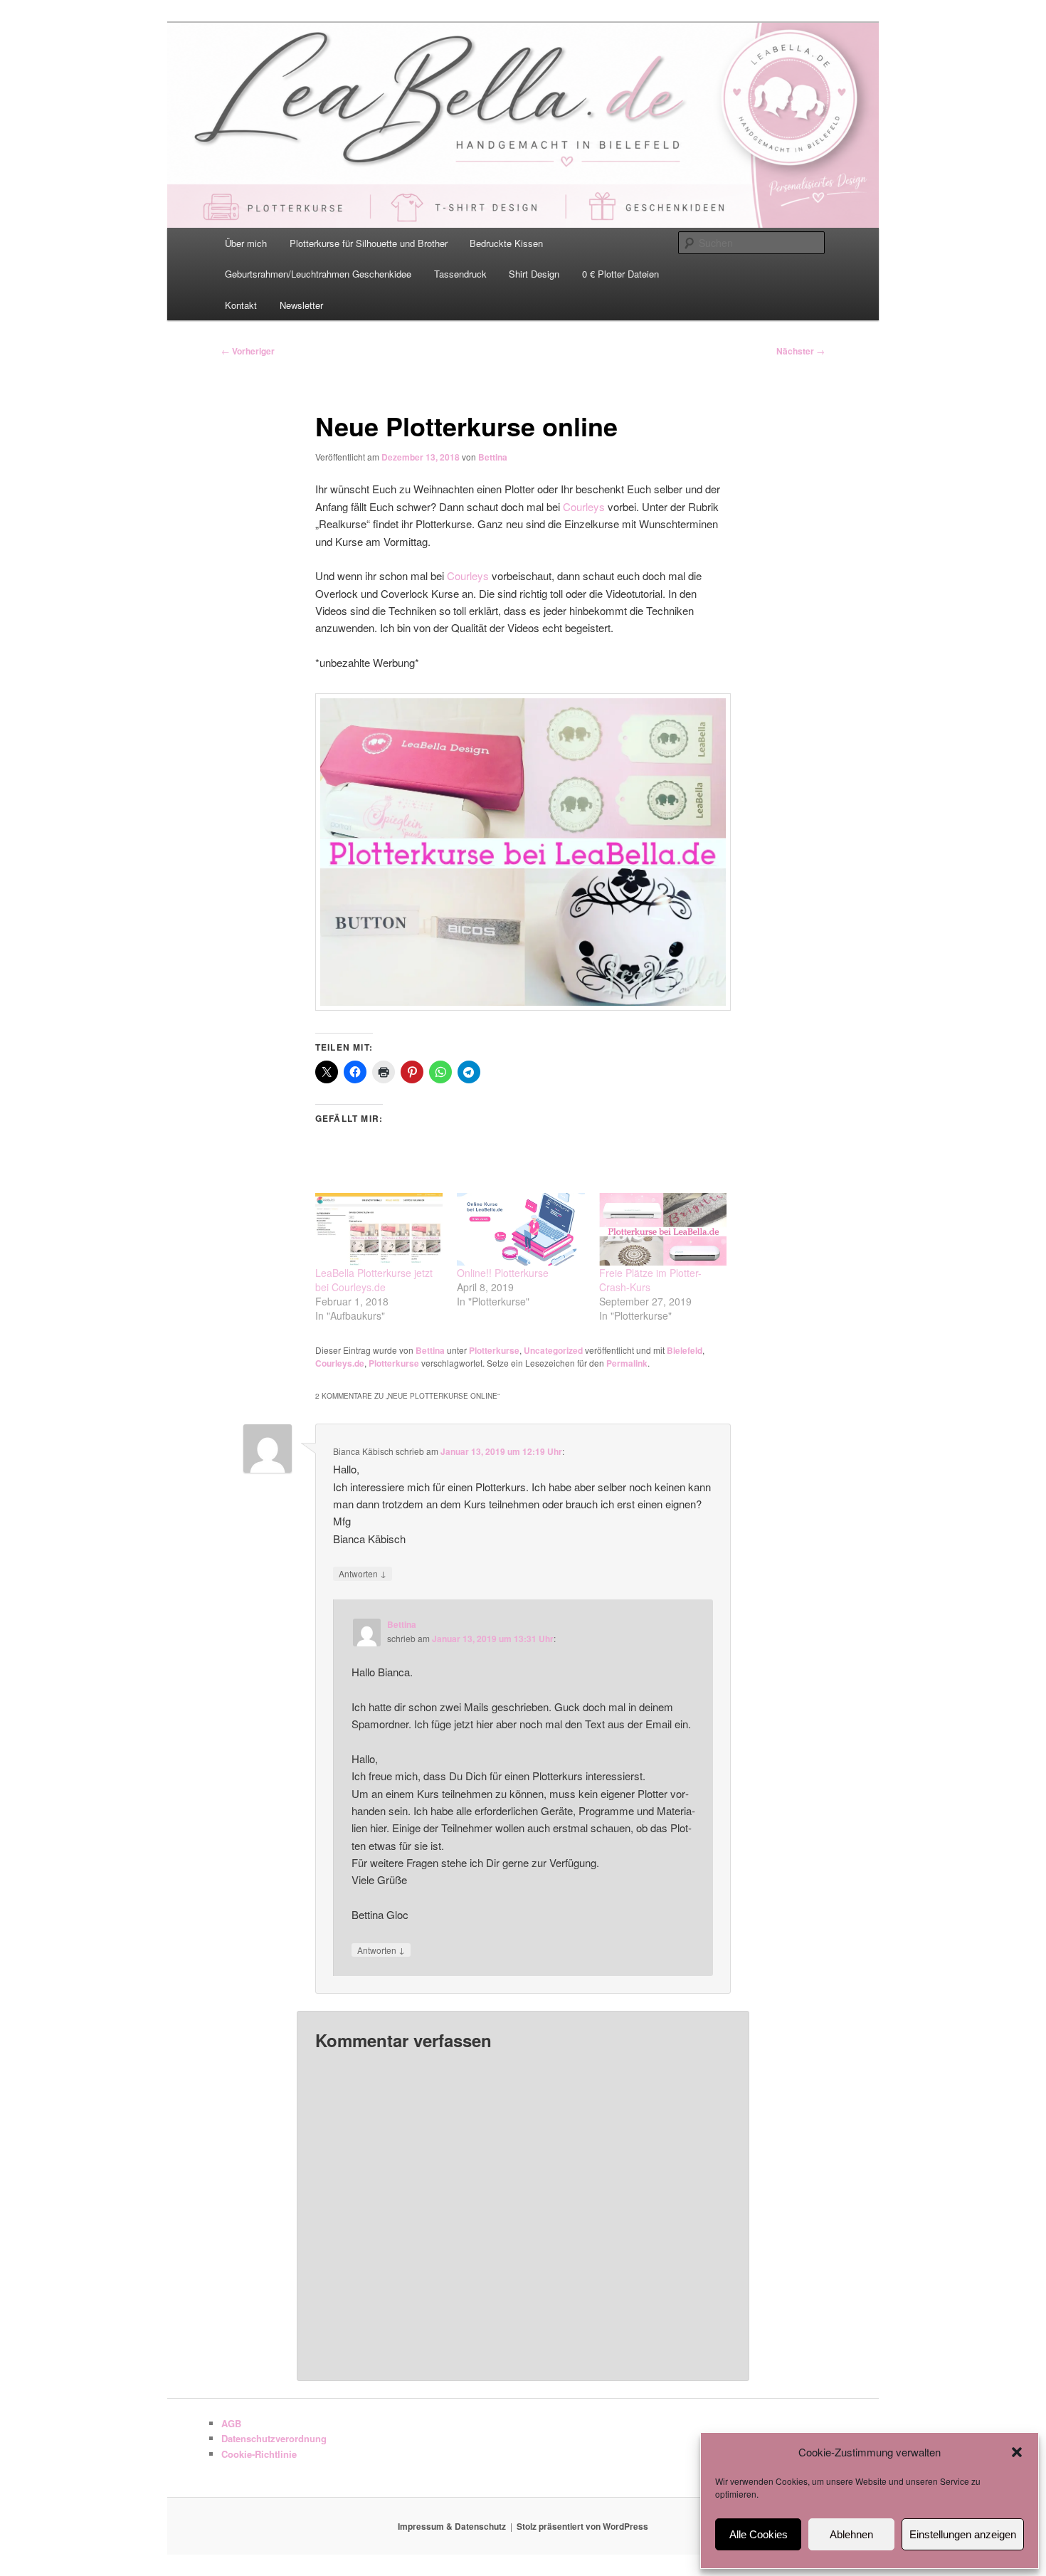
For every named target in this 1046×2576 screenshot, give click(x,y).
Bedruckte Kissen (506, 243)
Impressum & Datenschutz (452, 2526)
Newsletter (301, 305)
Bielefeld (685, 1350)
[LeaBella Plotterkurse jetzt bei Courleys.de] (379, 1230)
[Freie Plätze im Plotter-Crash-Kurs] (663, 1230)
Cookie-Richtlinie (259, 2454)
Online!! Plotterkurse (503, 1273)
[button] (1017, 2452)
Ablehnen (851, 2534)
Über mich (246, 243)
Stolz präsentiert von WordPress (582, 2526)
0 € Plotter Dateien (620, 274)
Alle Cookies (759, 2534)
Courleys (584, 506)
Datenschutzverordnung (274, 2438)
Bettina (493, 457)
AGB (231, 2423)
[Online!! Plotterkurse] (521, 1230)
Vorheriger (248, 351)
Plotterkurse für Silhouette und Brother (369, 243)
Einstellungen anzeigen (963, 2534)
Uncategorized (553, 1350)
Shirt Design (534, 274)
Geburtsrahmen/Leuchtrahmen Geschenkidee (318, 274)
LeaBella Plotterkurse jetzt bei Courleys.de (374, 1280)
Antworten (363, 1573)
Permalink (627, 1363)
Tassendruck (460, 274)
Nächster (801, 351)
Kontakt (241, 305)
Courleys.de (340, 1363)
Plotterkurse (494, 1350)
